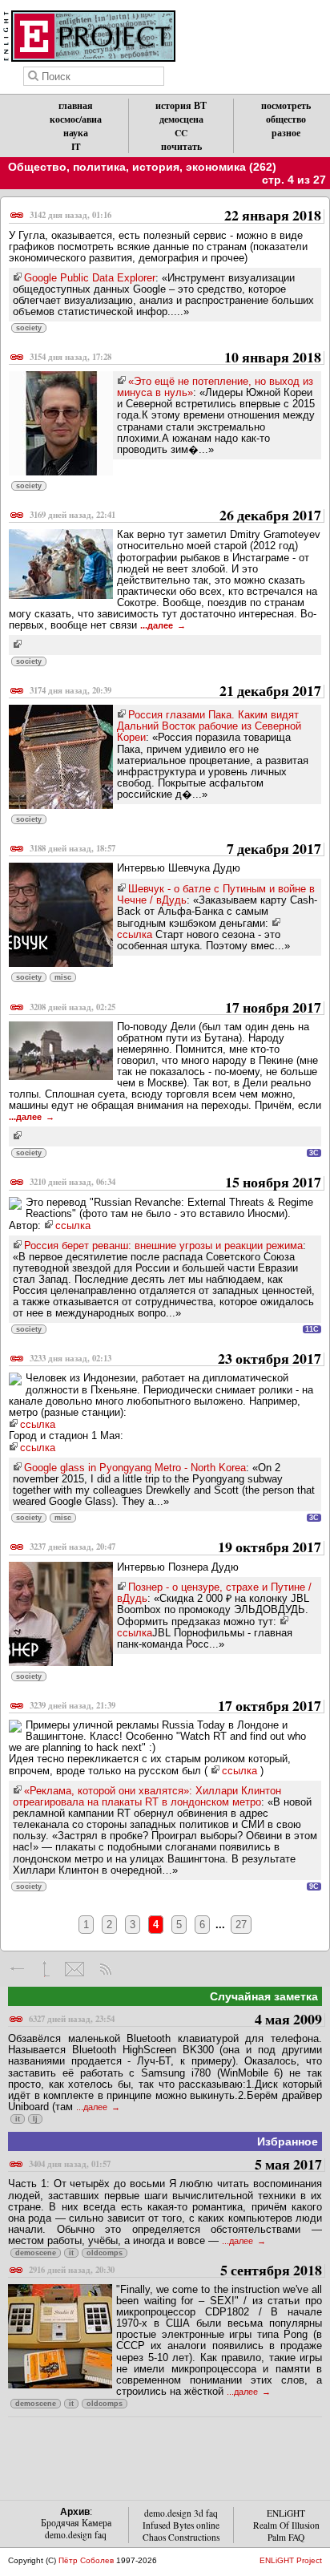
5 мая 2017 (175, 2165)
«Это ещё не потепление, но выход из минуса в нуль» (215, 387)
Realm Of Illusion (286, 2525)
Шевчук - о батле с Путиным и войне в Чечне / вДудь (216, 894)
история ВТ (181, 105)
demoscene (36, 2253)
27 (241, 1925)
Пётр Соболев (86, 2560)
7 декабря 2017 (175, 849)
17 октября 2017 (175, 1707)
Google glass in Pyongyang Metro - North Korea (135, 1468)
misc (63, 977)
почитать (181, 146)
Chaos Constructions (181, 2537)
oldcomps (105, 2253)
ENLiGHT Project (291, 2560)
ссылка (73, 1225)
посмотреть (286, 105)
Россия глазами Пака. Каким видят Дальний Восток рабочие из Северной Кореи (209, 726)
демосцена (181, 119)
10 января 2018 (175, 358)
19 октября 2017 (175, 1548)
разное (286, 133)
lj (35, 2119)
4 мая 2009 (175, 2020)
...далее (158, 625)
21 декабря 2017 (175, 692)
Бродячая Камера (76, 2523)
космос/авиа (76, 119)
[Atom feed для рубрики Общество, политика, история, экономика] (105, 1969)
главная (76, 105)
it (18, 2119)
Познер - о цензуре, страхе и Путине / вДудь (214, 1593)
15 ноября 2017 (175, 1183)
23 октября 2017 (175, 1359)
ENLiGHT (286, 2513)
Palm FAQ (286, 2537)
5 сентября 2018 (175, 2271)
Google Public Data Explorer (90, 278)
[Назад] (18, 1969)
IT (76, 146)
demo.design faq (76, 2535)
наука (76, 133)
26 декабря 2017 (175, 516)
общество (286, 119)
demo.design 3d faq (181, 2513)
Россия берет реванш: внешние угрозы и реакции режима (163, 1246)
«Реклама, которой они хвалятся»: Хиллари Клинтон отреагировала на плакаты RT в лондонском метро (147, 1796)
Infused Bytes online (181, 2525)
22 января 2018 (175, 216)
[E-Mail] (74, 1969)
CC (181, 133)
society (29, 328)
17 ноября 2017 (175, 1008)
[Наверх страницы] (46, 1969)
